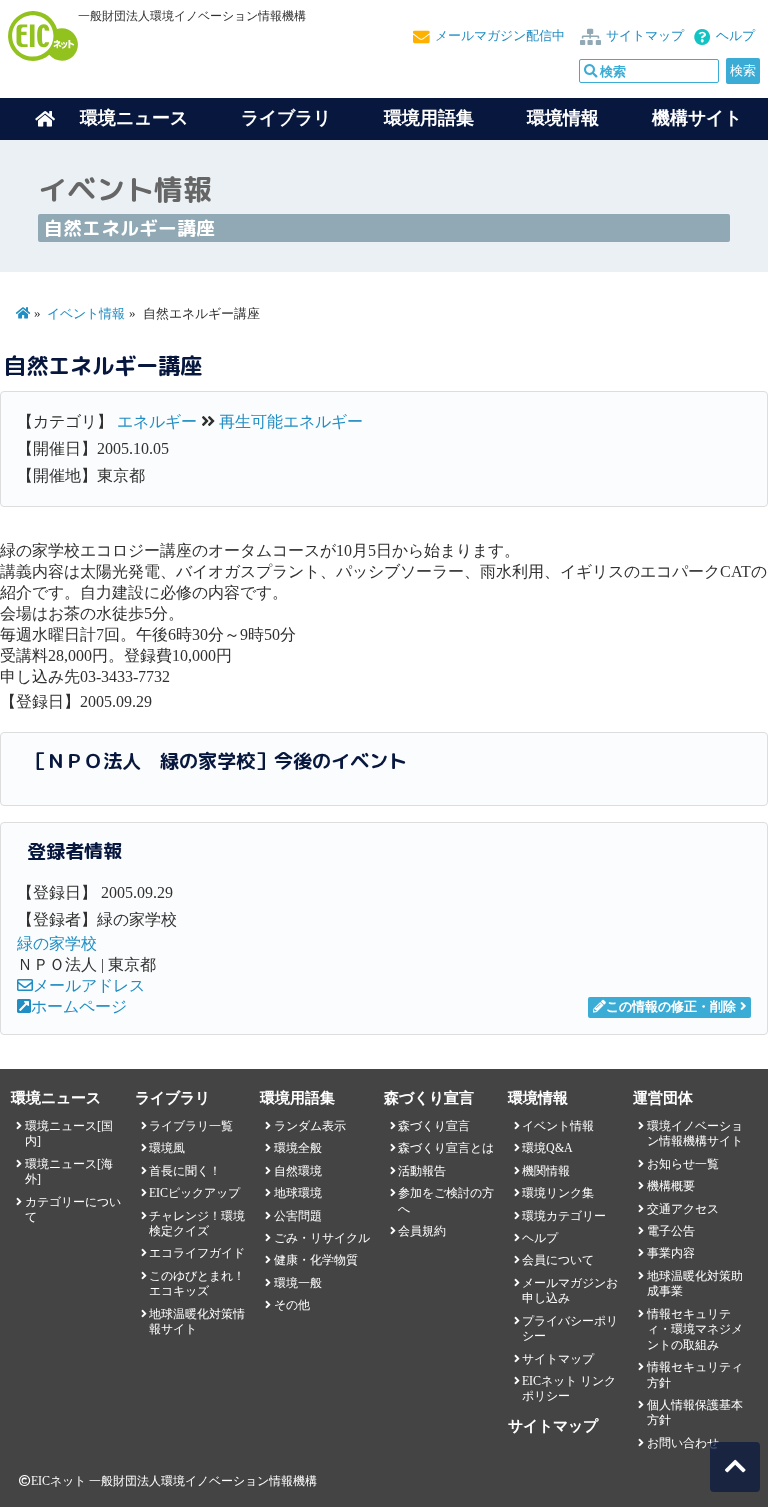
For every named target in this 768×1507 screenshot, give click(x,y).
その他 (292, 1305)
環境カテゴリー (564, 1216)
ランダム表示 (310, 1126)
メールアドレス (89, 985)
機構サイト (697, 118)
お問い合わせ (683, 1443)
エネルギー (157, 421)
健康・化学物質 (316, 1260)
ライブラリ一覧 (191, 1126)
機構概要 (671, 1186)
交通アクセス (683, 1209)
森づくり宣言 (434, 1126)
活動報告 (422, 1171)
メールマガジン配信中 (500, 36)
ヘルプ (735, 36)
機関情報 (546, 1171)
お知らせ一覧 (683, 1164)
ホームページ (79, 1006)
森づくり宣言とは (446, 1148)
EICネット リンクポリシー (569, 1388)
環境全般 (298, 1148)
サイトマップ (645, 36)
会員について (558, 1260)
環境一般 (298, 1283)
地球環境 (298, 1193)
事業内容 (671, 1253)
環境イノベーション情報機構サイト (695, 1133)
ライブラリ (286, 118)
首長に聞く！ (185, 1171)
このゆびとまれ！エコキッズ (197, 1283)
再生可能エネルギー (291, 421)
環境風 (167, 1148)
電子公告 (671, 1231)
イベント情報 (86, 314)
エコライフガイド (197, 1253)
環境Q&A (547, 1148)
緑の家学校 (57, 943)
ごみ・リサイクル (322, 1238)
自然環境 (298, 1171)
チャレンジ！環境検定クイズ (197, 1223)
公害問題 (298, 1216)
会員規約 (422, 1231)
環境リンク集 (558, 1193)
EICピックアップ (194, 1193)
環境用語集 (429, 118)
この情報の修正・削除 (671, 1007)
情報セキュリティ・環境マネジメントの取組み (695, 1329)
